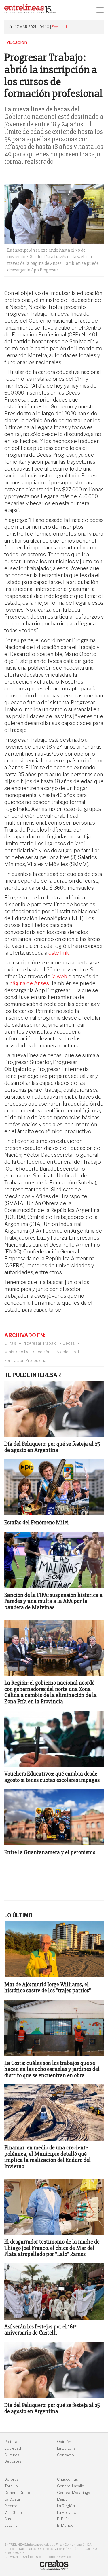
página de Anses (29, 983)
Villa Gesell (14, 2513)
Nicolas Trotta (70, 1352)
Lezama (11, 2525)
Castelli (11, 2519)
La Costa (12, 2499)
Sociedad (59, 27)
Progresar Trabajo (40, 1343)
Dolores (12, 2479)
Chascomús (68, 2479)
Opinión (64, 2442)
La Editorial (67, 2448)
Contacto (66, 2455)
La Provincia (68, 2513)
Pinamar (12, 2506)
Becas (69, 1343)
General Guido (17, 2493)
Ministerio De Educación (27, 1352)
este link (59, 953)
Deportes (13, 2461)
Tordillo (11, 2486)
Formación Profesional (26, 1360)
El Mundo (65, 2525)
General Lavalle (71, 2486)
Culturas (12, 2455)
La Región (66, 2506)
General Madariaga (74, 2493)
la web (59, 976)
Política (11, 2442)
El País (10, 1343)
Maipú (62, 2499)
